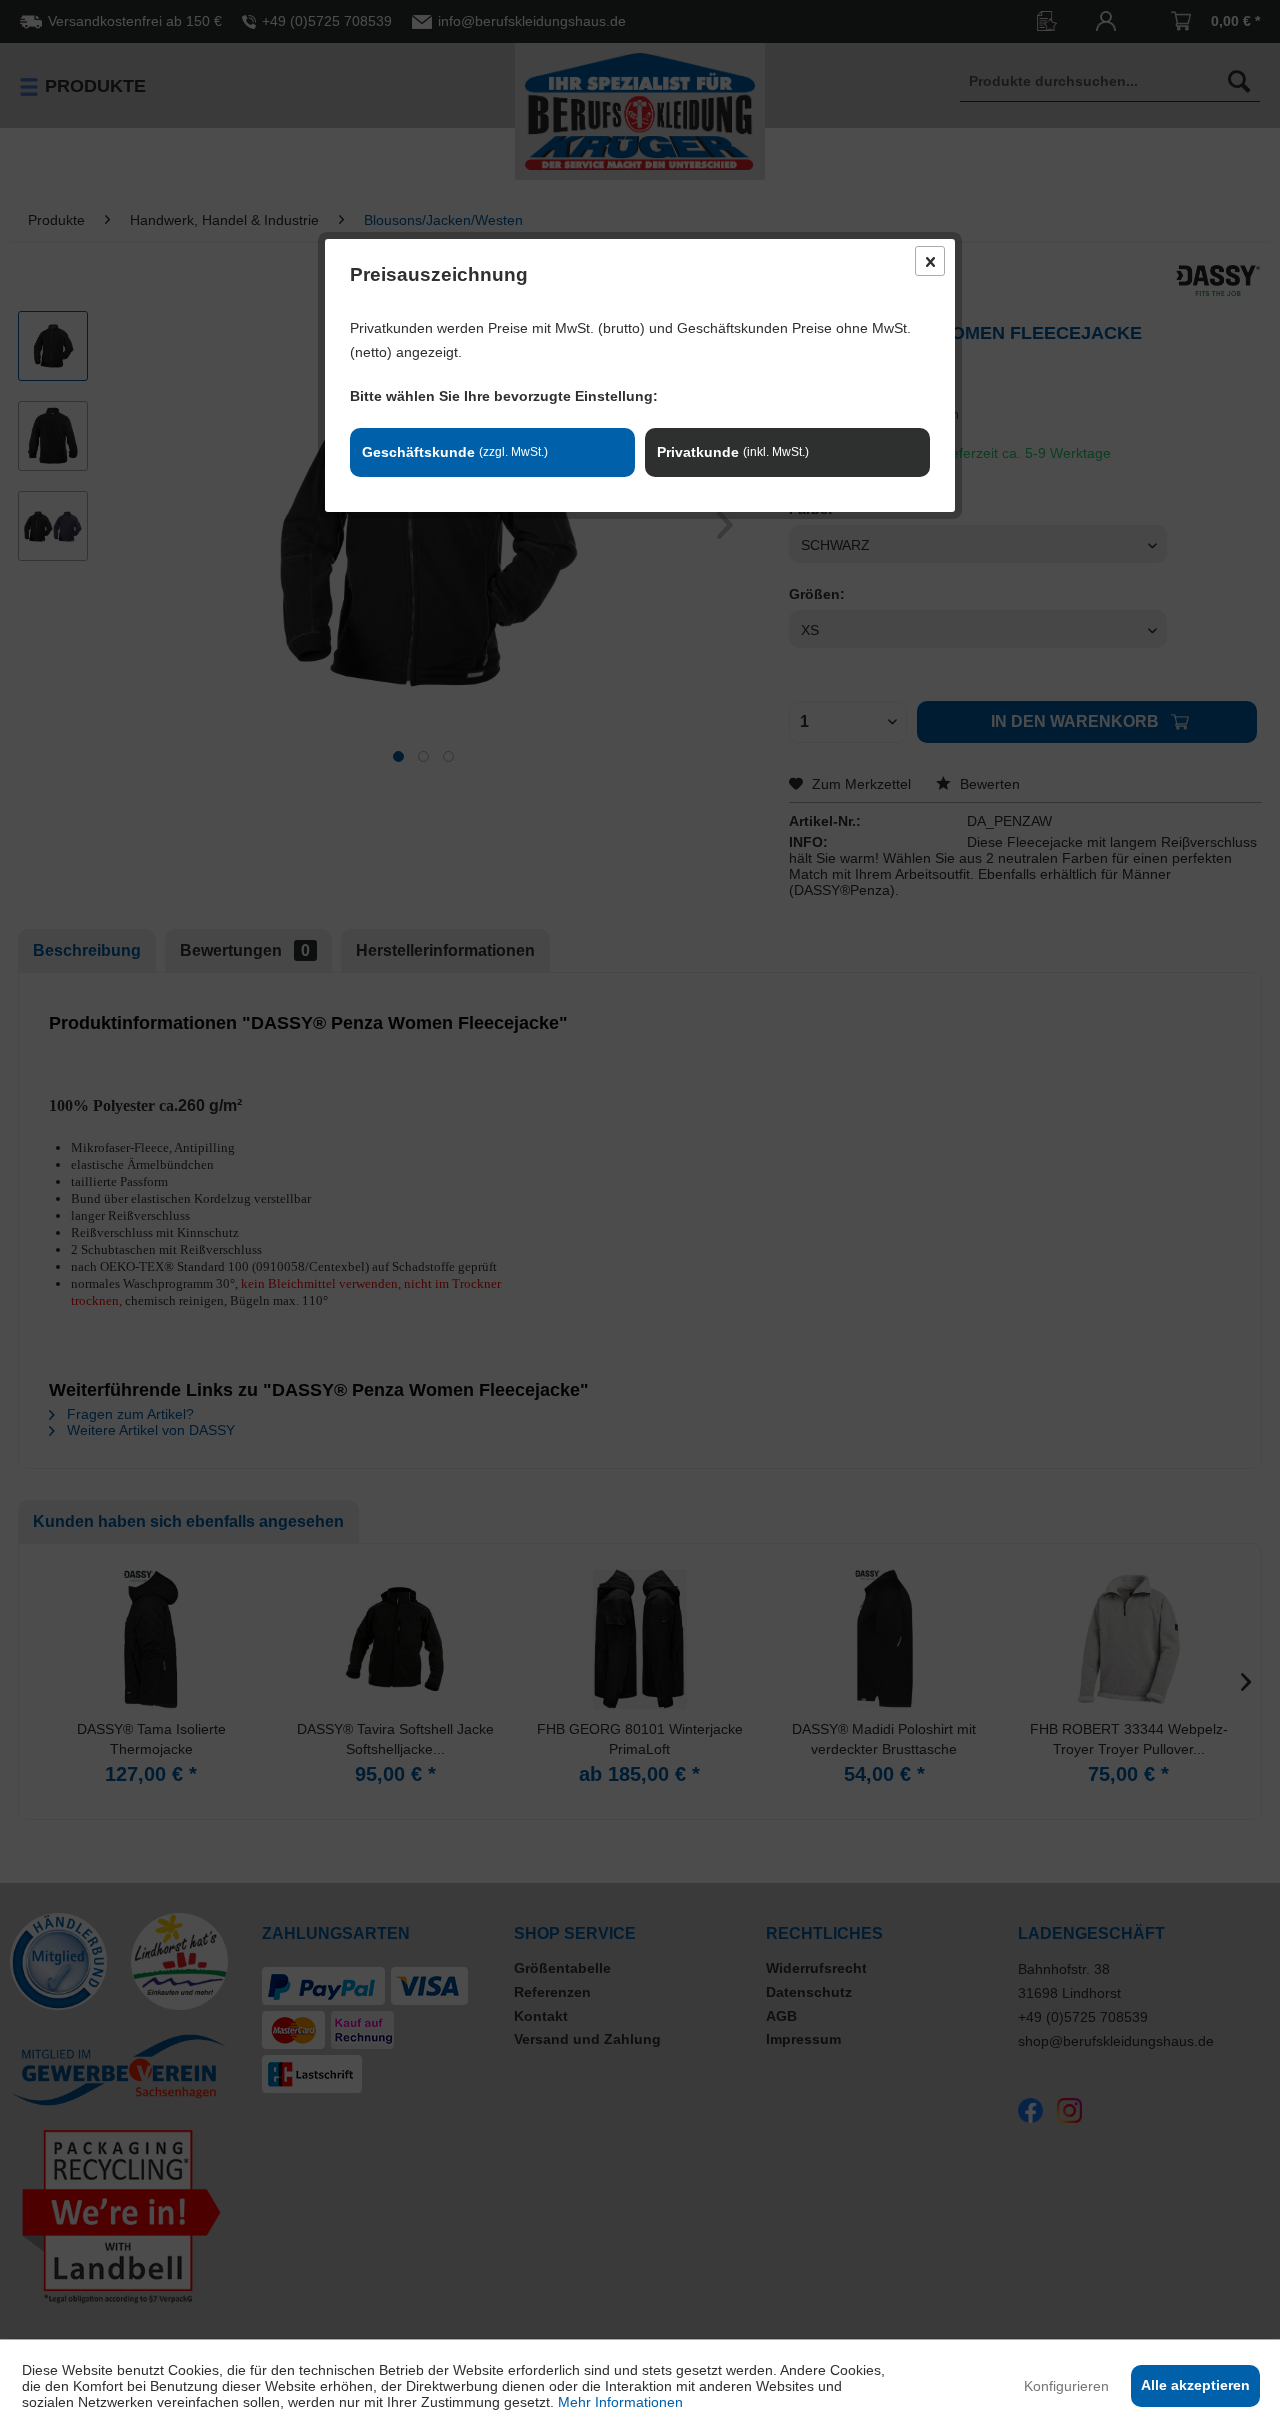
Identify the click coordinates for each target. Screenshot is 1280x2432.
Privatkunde (733, 452)
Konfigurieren (1066, 2386)
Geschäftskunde (455, 452)
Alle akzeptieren (1195, 2385)
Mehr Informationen (620, 2402)
